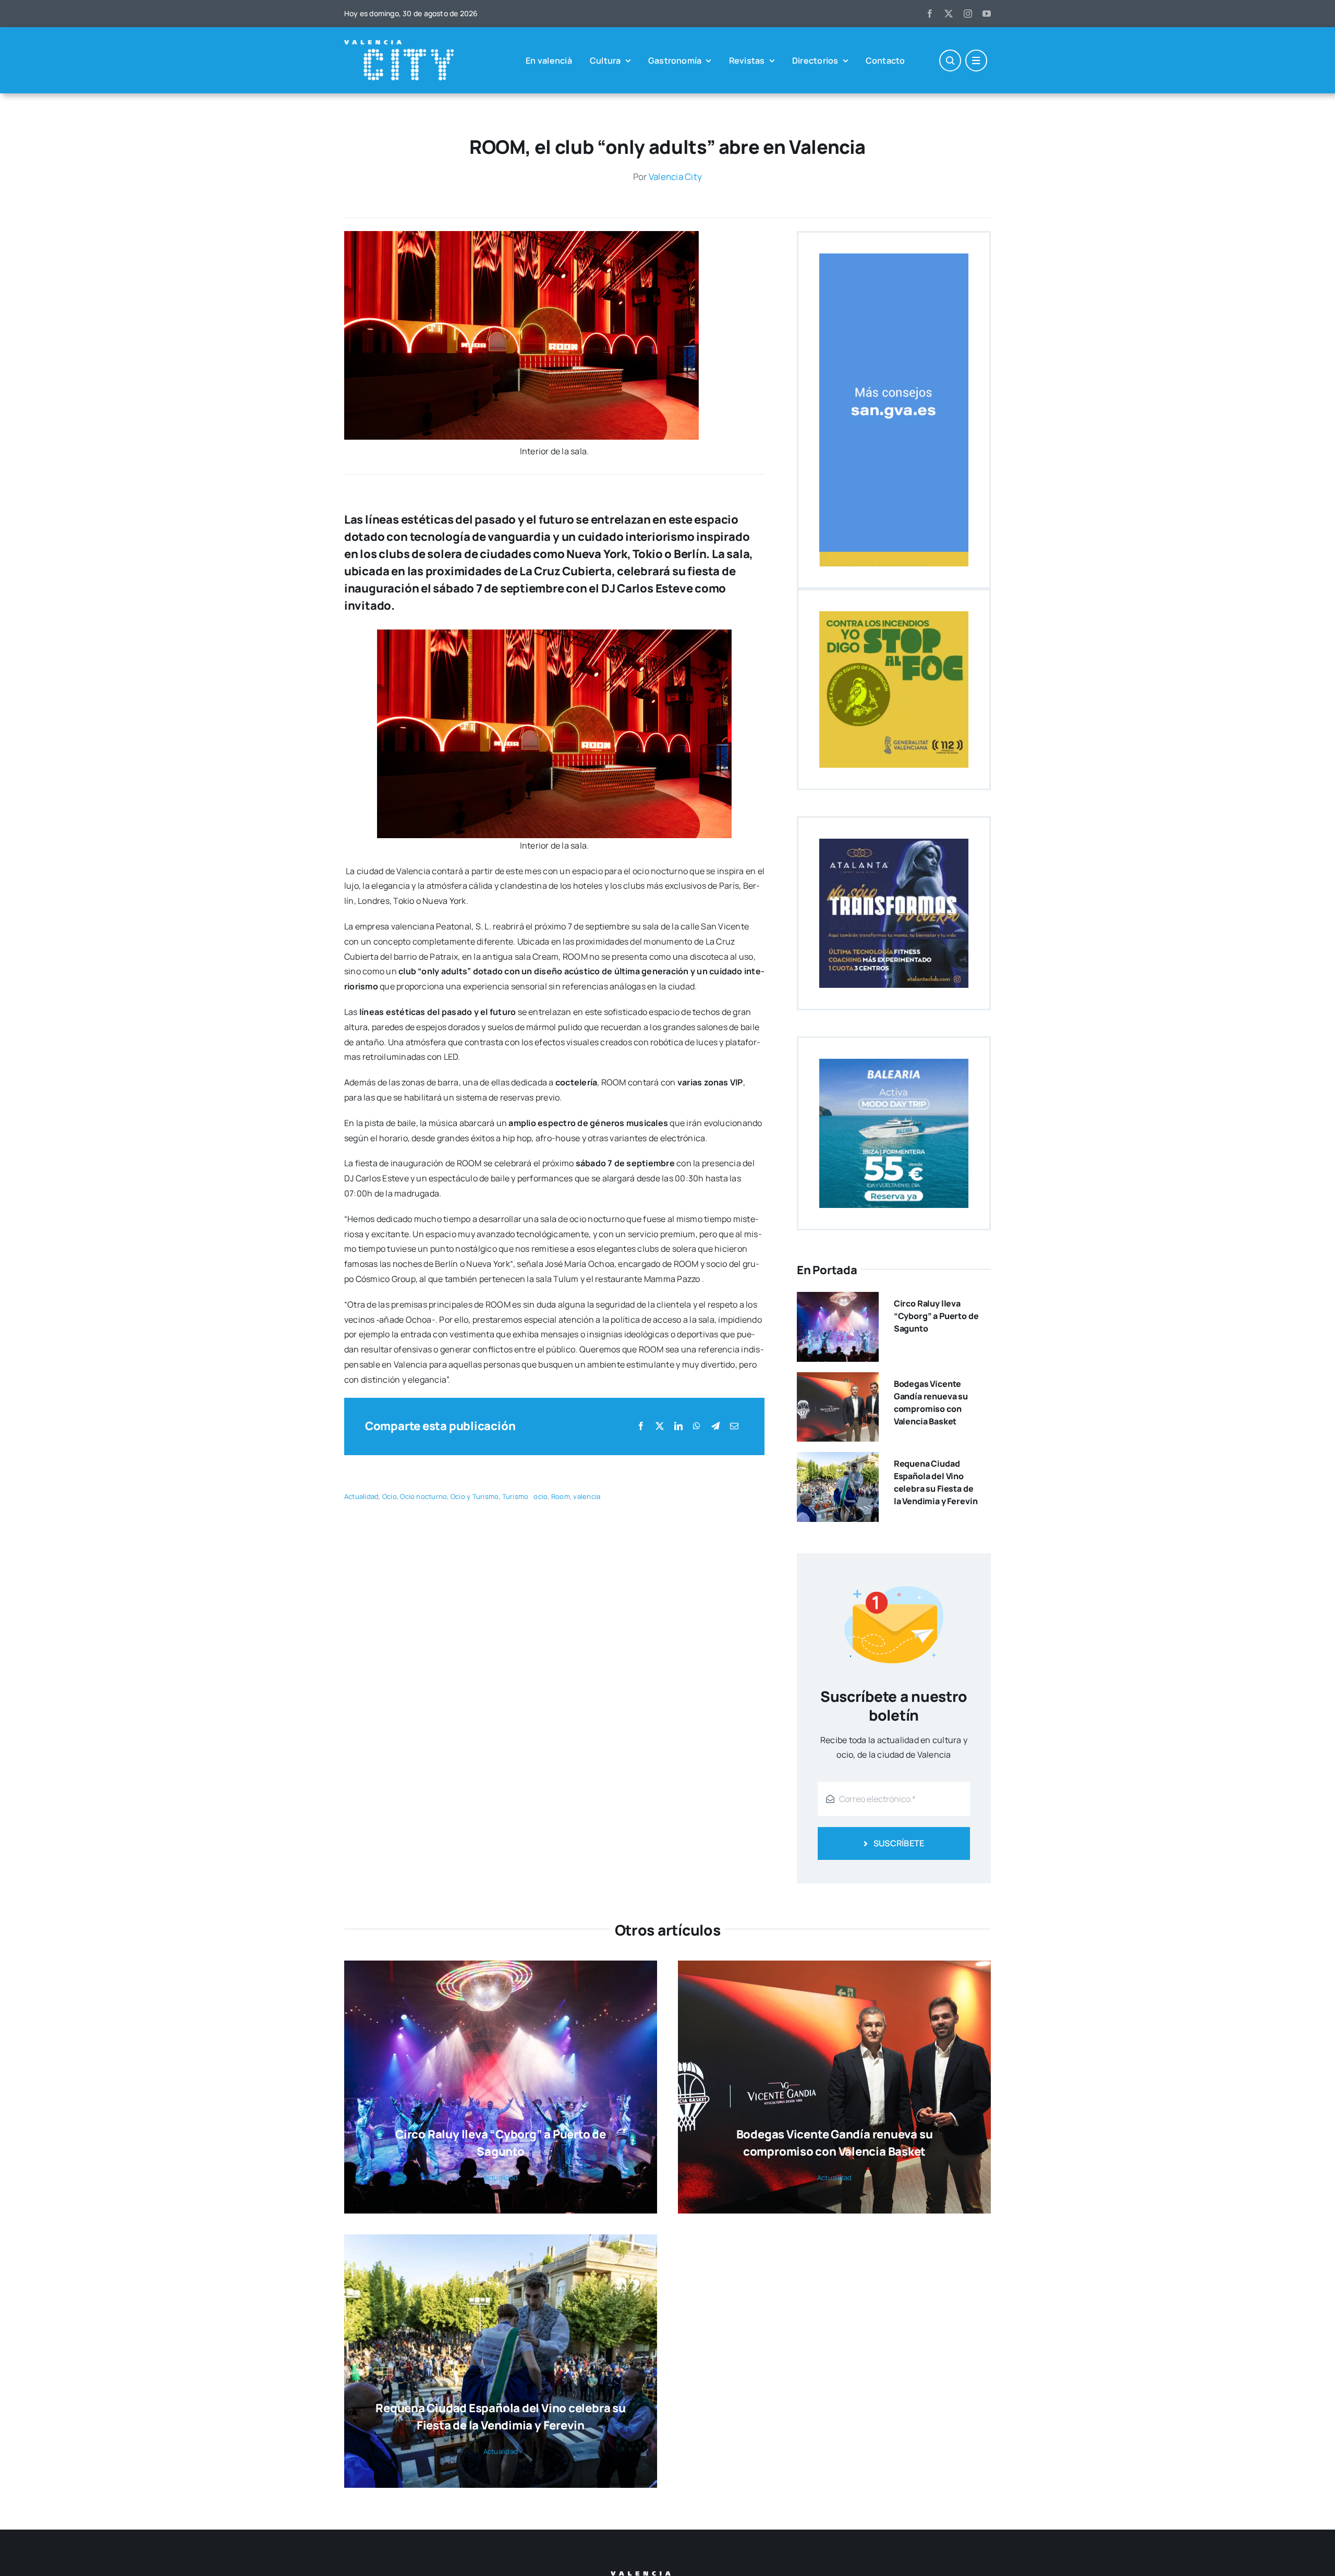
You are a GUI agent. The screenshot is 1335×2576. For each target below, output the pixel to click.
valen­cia (587, 1496)
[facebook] (930, 14)
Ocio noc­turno (423, 1496)
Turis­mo (515, 1496)
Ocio (390, 1496)
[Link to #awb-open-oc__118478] (950, 61)
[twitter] (949, 14)
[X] (660, 1426)
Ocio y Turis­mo (475, 1496)
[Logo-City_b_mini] (399, 44)
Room (561, 1496)
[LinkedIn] (678, 1426)
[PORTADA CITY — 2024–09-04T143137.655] (521, 235)
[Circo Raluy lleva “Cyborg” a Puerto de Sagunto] (838, 1299)
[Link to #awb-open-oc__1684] (976, 61)
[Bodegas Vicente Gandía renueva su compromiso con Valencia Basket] (838, 1380)
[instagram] (968, 14)
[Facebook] (641, 1426)
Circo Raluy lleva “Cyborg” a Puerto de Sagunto (936, 1316)
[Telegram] (715, 1426)
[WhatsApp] (697, 1426)
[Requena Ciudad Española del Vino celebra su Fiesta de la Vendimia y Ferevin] (838, 1459)
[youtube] (987, 14)
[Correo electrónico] (734, 1426)
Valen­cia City (675, 177)
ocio (541, 1496)
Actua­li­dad (361, 1496)
